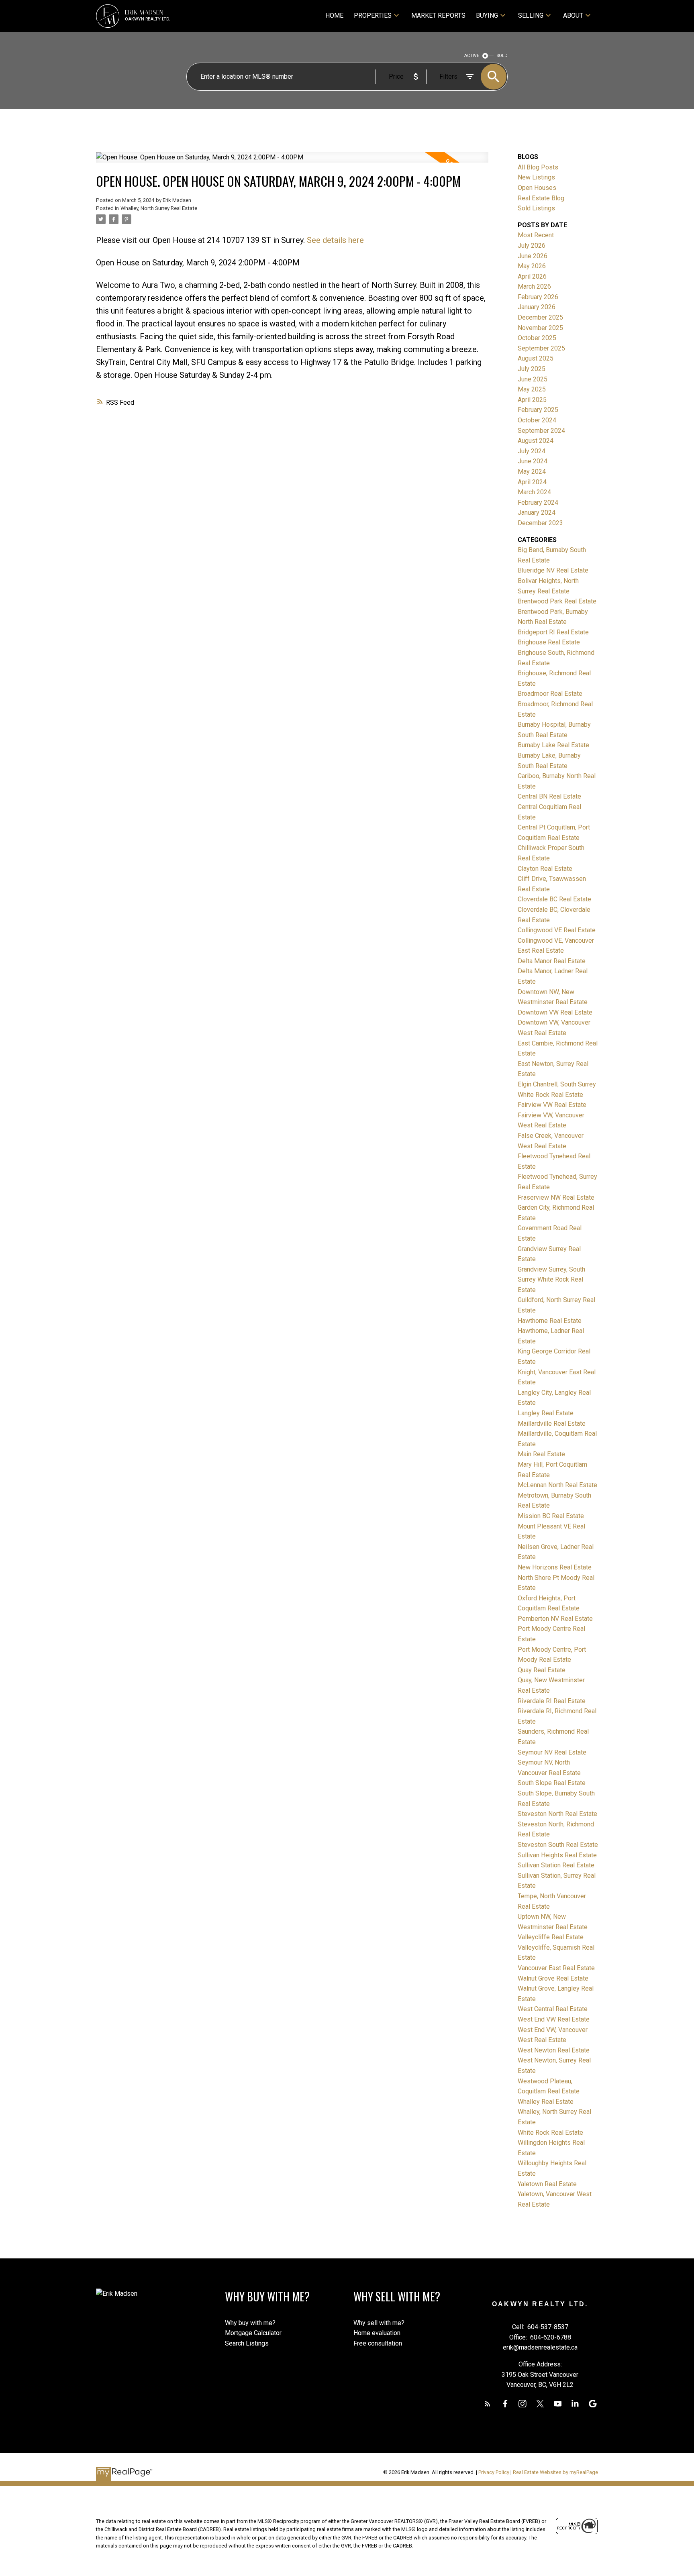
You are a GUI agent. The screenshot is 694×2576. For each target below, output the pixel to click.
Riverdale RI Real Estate (552, 1701)
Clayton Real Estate (545, 869)
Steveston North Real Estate (557, 1814)
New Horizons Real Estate (555, 1567)
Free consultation (378, 2343)
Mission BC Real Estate (551, 1516)
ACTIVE (472, 56)
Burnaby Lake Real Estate (553, 745)
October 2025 (537, 338)
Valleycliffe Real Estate (551, 1937)
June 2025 (533, 379)
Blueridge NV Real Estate (553, 570)
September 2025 (541, 348)
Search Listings (247, 2343)
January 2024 (537, 513)
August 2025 (536, 358)
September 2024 (541, 431)
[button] (488, 2404)
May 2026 (532, 266)
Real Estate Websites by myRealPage (555, 2472)
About (573, 15)
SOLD (502, 56)
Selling (531, 15)
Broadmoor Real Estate (550, 694)
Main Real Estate (541, 1454)
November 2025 (540, 328)
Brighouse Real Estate (549, 642)
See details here (335, 240)
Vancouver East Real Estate (556, 1968)
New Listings (536, 177)
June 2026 (533, 256)
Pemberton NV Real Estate (555, 1619)
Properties (373, 15)
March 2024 (534, 492)
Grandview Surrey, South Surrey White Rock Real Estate (551, 1280)
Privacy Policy (494, 2472)
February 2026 (538, 297)
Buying (487, 15)
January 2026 (537, 307)
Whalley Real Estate (546, 2102)
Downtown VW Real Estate (555, 1012)
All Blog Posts (538, 167)
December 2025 (540, 317)
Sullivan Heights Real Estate (557, 1855)
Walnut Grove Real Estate (553, 1978)
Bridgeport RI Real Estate (553, 632)
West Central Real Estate (553, 2009)
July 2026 (532, 246)
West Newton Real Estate (554, 2050)
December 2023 (540, 523)
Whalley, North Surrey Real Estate (159, 208)
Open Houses (537, 188)
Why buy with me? (250, 2323)
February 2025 (538, 410)
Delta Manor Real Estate (552, 961)
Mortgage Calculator (253, 2333)
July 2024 (532, 451)
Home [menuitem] (334, 15)
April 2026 (532, 276)
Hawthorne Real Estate (550, 1321)
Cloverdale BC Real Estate (554, 899)
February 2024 (538, 502)
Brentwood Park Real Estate (557, 601)
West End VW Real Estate (554, 2019)
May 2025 (532, 389)
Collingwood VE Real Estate (557, 930)
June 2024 (533, 461)
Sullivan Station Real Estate (556, 1865)
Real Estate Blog (541, 198)
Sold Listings (536, 208)
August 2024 (536, 441)
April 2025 (532, 400)
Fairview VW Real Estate (552, 1105)
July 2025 (532, 369)
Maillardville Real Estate (552, 1424)
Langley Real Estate (546, 1413)
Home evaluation (377, 2333)
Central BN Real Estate (549, 796)
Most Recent (536, 235)
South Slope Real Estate (552, 1783)
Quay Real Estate (542, 1670)
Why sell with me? (379, 2323)
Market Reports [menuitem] (438, 15)
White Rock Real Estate (550, 2133)
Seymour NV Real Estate (552, 1752)
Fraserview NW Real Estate (556, 1197)
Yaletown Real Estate (547, 2184)
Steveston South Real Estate (558, 1845)
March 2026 (534, 286)
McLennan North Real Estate (557, 1485)
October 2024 (537, 420)
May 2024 (532, 472)
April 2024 (532, 482)
